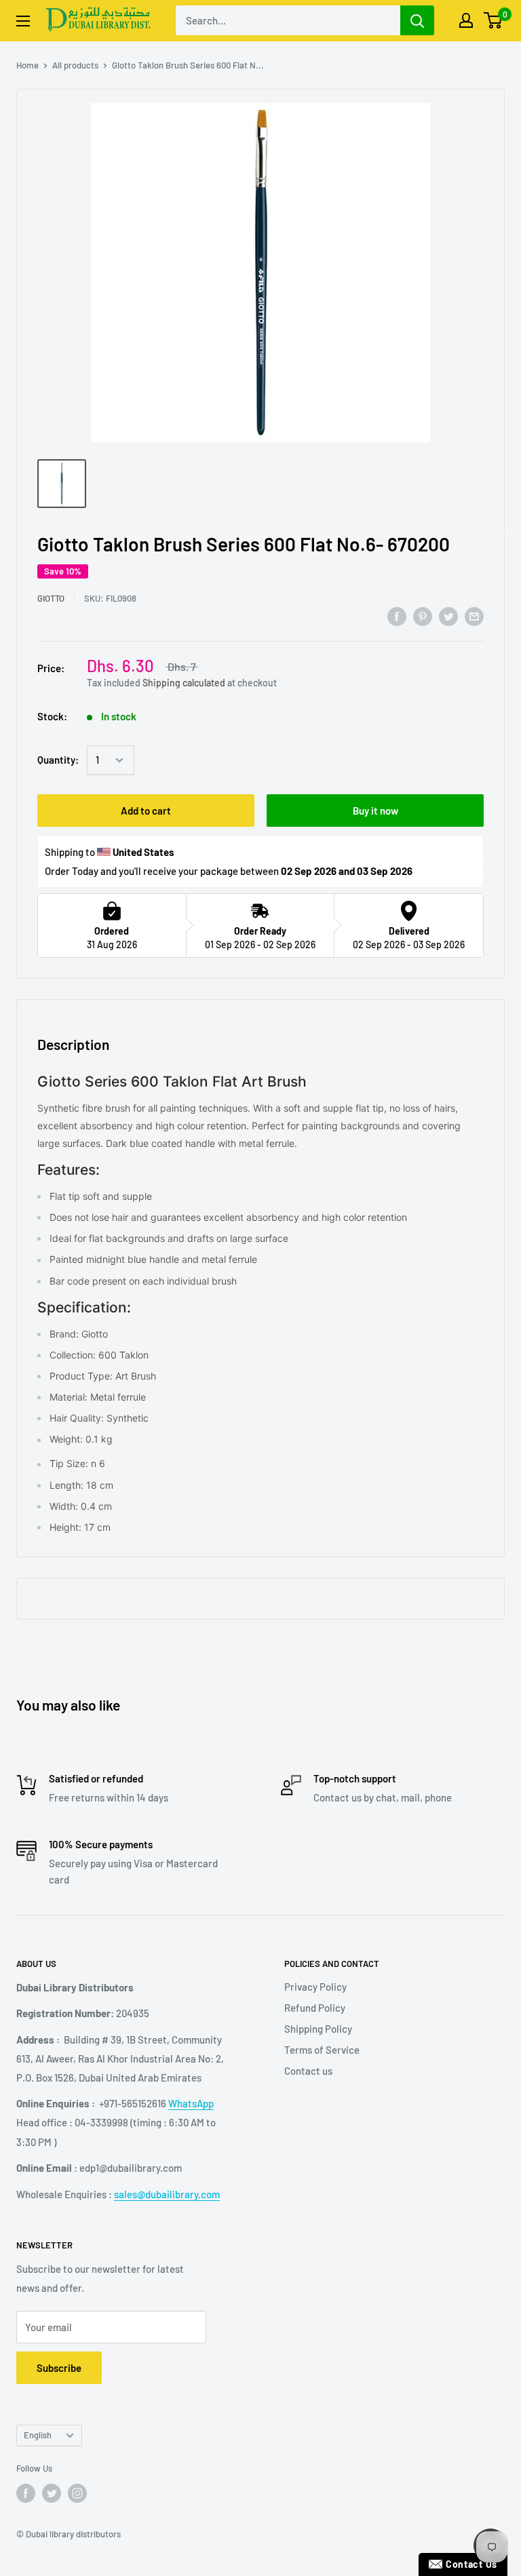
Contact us (308, 2071)
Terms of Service (322, 2050)
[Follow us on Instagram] (77, 2493)
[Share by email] (474, 616)
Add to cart (146, 811)
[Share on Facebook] (397, 616)
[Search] (417, 20)
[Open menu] (23, 21)
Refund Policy (315, 2008)
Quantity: (58, 760)
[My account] (466, 20)
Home (27, 65)
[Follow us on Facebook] (26, 2493)
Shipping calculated (184, 683)
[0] (494, 20)
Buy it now (375, 811)
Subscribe (59, 2368)
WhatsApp (191, 2103)
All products (75, 65)
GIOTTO (51, 598)
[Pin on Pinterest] (423, 616)
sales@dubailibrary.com (167, 2194)
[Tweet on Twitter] (448, 616)
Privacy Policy (315, 1987)
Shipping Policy (318, 2029)
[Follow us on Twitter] (52, 2493)
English (38, 2435)
